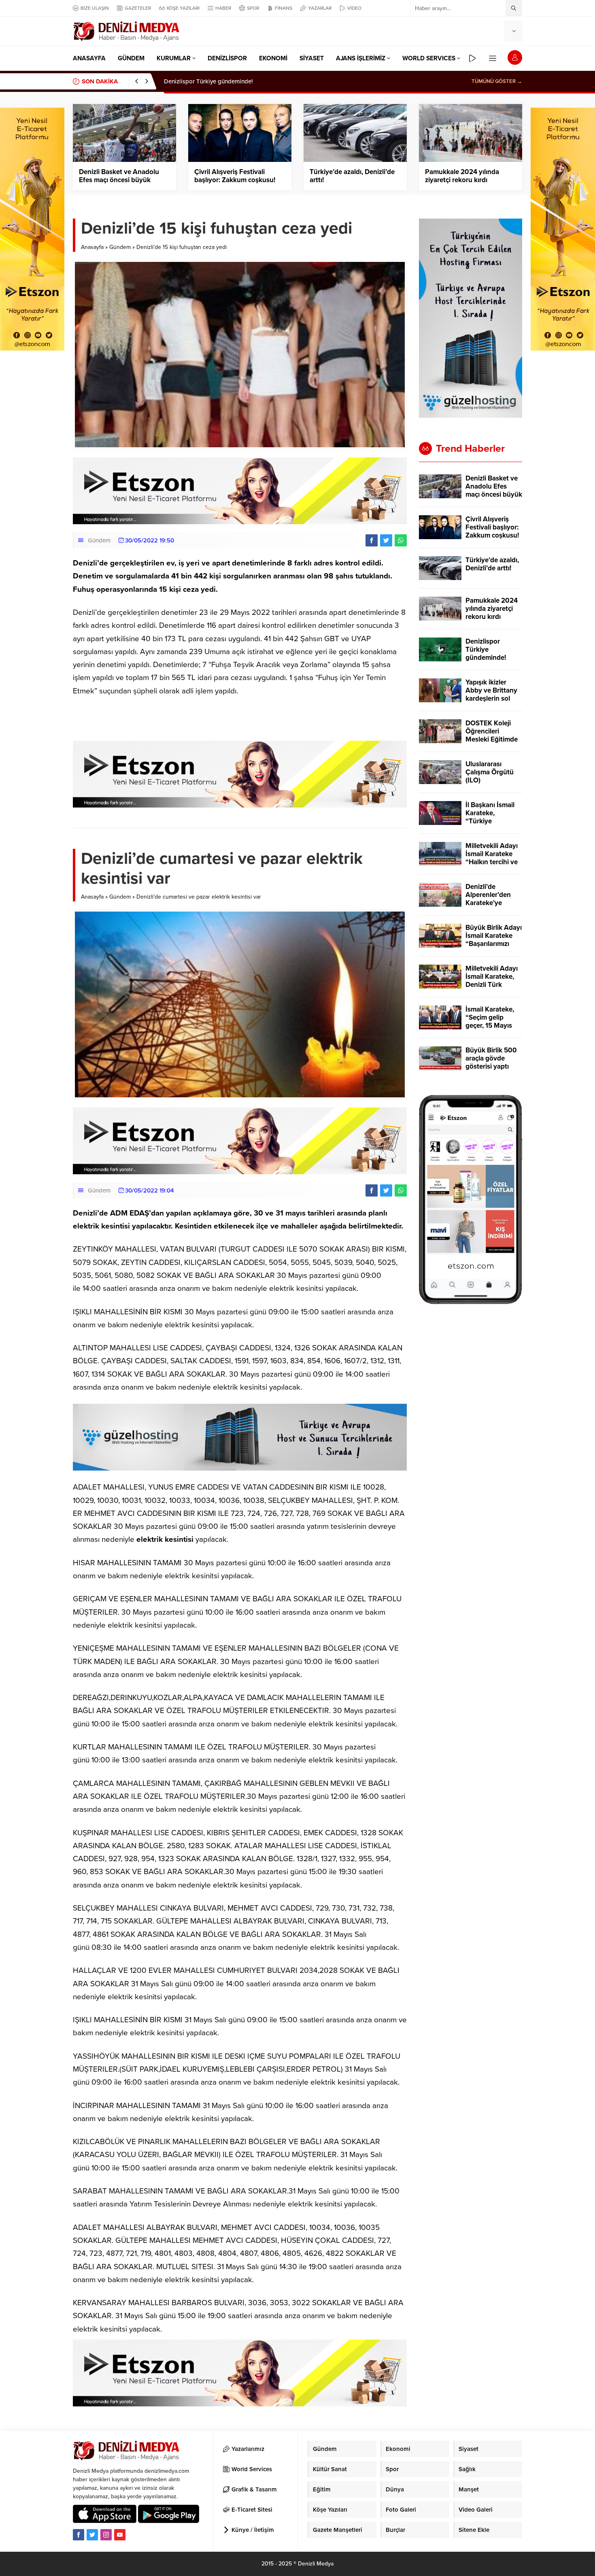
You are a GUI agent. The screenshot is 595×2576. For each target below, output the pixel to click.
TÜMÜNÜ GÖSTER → (497, 81)
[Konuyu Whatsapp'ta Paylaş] (401, 540)
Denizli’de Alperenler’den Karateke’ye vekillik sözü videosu (488, 903)
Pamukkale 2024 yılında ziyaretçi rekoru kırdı (462, 176)
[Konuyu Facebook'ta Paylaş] (372, 540)
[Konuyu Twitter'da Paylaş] (386, 540)
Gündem (120, 247)
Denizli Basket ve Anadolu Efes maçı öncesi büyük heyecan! (119, 180)
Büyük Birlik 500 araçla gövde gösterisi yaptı (491, 1058)
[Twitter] (92, 2535)
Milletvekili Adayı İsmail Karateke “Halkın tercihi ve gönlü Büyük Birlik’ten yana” (492, 862)
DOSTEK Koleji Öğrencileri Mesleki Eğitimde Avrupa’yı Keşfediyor (492, 740)
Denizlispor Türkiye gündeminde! (208, 81)
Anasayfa (92, 247)
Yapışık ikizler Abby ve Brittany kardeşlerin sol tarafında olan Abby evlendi (491, 699)
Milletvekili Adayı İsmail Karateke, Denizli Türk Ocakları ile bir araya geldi (492, 985)
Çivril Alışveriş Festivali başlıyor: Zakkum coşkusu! (235, 176)
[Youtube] (120, 2535)
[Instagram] (106, 2535)
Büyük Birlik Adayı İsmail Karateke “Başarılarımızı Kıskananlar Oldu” (494, 940)
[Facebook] (79, 2535)
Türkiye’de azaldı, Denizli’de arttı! (352, 176)
